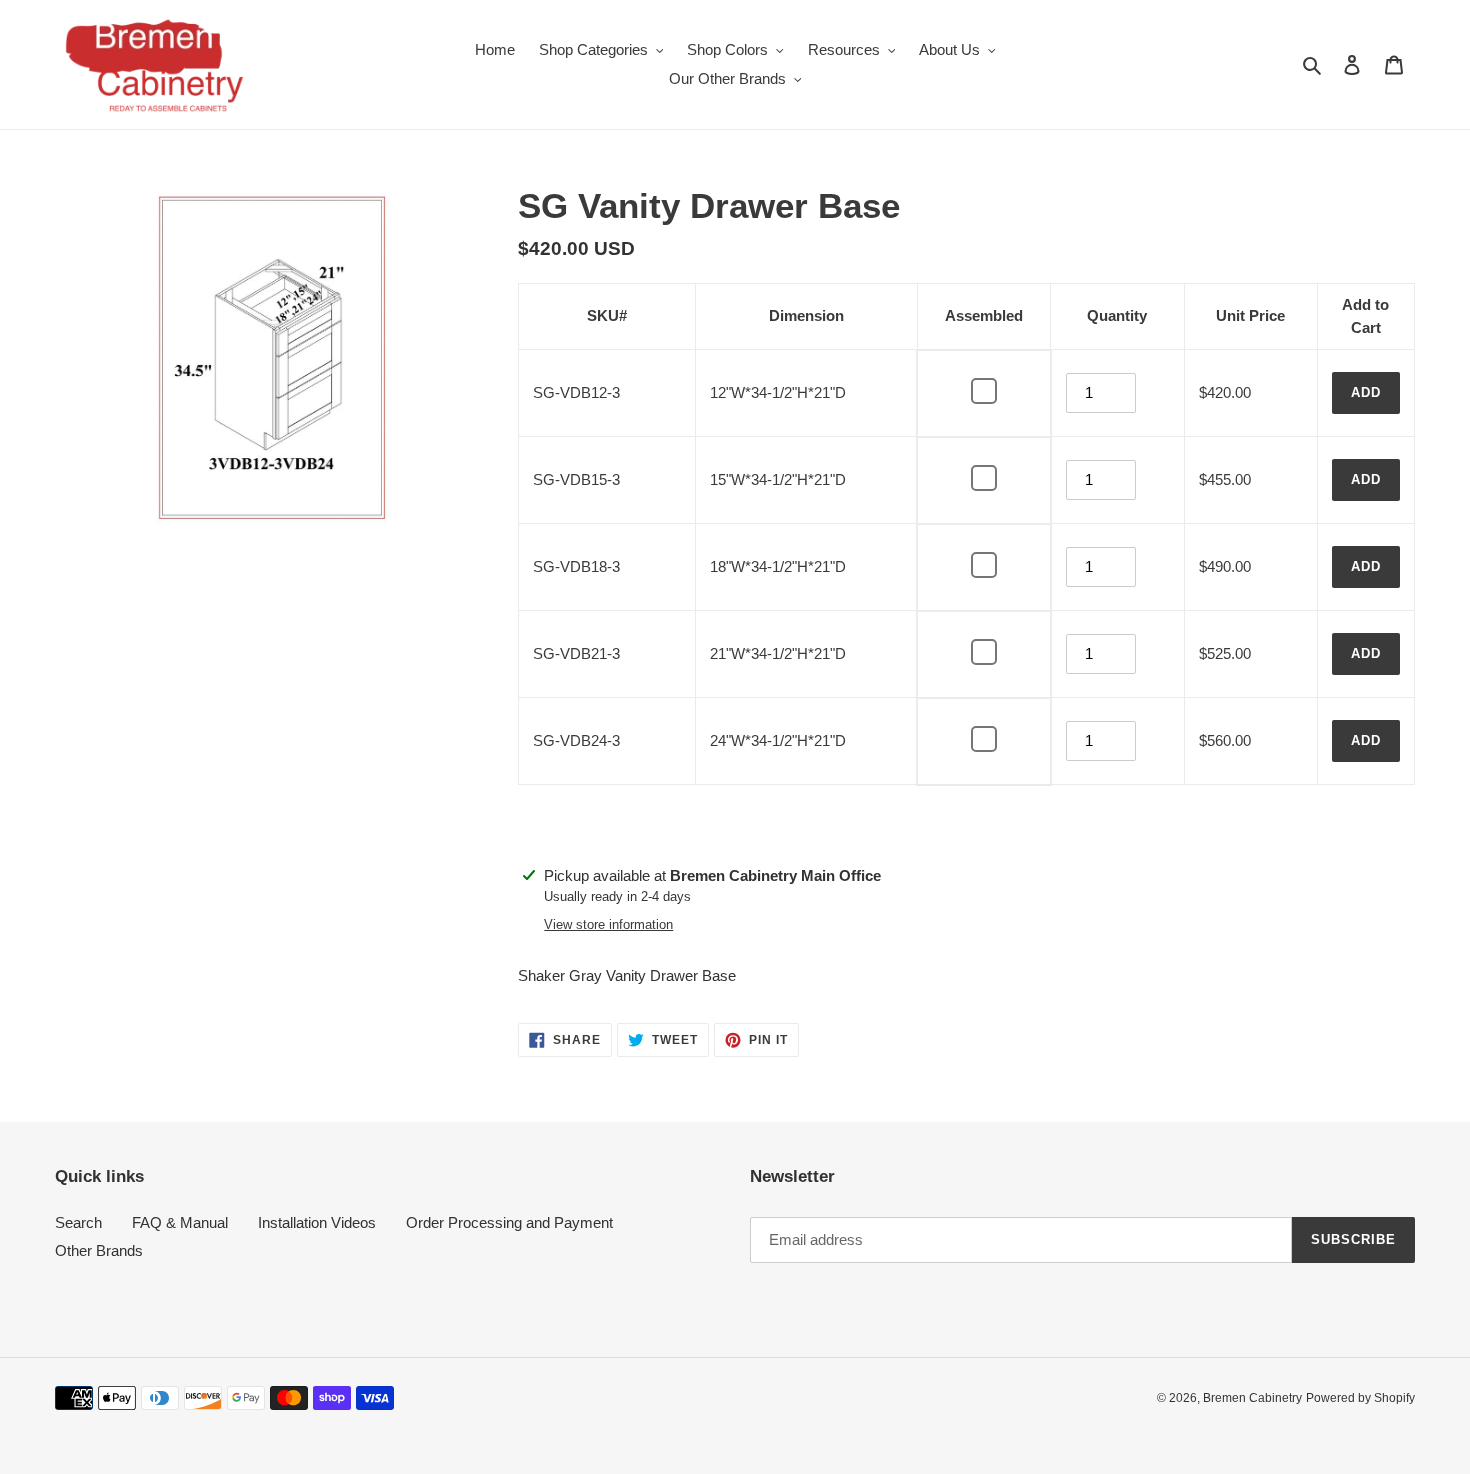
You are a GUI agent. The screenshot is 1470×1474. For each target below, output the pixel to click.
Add (1366, 392)
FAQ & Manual (180, 1222)
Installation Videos (317, 1222)
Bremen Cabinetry (1252, 1398)
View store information (608, 924)
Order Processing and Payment (509, 1222)
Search (78, 1222)
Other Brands (99, 1250)
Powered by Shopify (1360, 1398)
